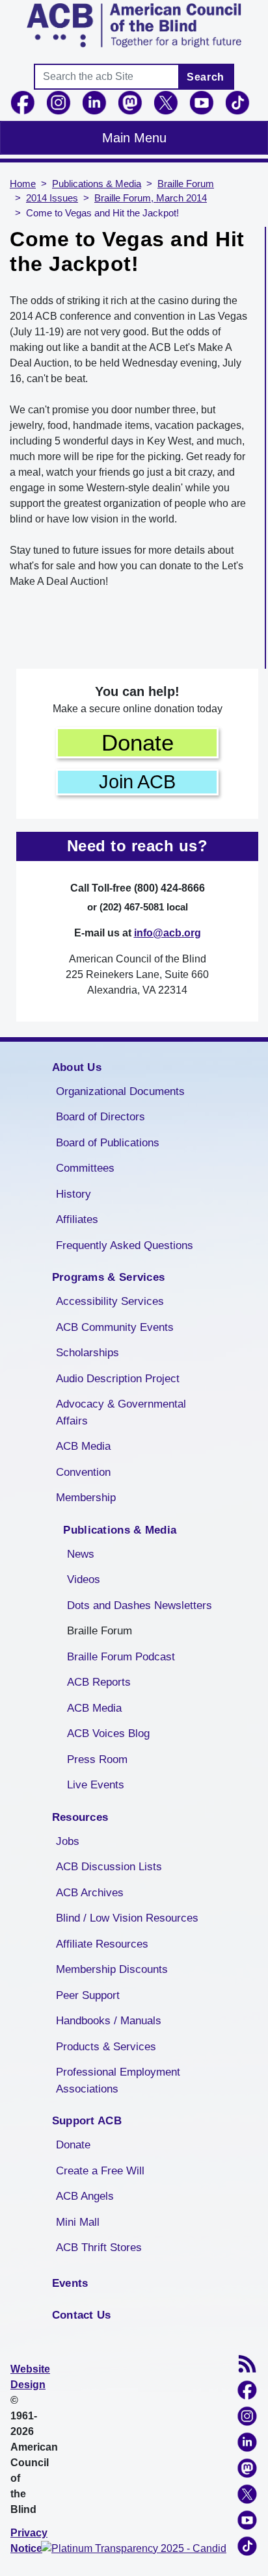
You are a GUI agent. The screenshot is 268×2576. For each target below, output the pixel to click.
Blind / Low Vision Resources (127, 1918)
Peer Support (88, 1995)
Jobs (68, 1841)
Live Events (96, 1785)
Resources (80, 1817)
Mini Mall (78, 2222)
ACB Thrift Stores (99, 2248)
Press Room (97, 1759)
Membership (86, 1498)
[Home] (134, 25)
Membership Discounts (112, 1969)
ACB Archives (90, 1893)
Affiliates (77, 1219)
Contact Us (82, 2315)
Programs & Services (109, 1277)
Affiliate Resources (102, 1944)
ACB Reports (99, 1682)
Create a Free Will (100, 2171)
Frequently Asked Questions (125, 1245)
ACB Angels (85, 2196)
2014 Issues (52, 198)
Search (206, 77)
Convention (83, 1472)
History (74, 1194)
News (81, 1554)
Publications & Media (97, 184)
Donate (138, 742)
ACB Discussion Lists (109, 1867)
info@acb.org (167, 933)
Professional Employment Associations (118, 2080)
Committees (85, 1168)
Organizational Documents (120, 1091)
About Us (77, 1067)
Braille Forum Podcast (121, 1657)
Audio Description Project (118, 1379)
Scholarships (87, 1353)
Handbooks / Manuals (109, 2021)
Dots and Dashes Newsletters (140, 1605)
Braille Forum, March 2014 (151, 198)
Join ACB (137, 782)
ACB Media (83, 1446)
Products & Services (106, 2047)
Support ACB (87, 2121)
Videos (84, 1579)
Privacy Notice (29, 2541)
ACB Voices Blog (108, 1733)
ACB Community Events (115, 1327)
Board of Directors (100, 1117)
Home (23, 184)
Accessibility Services (110, 1301)
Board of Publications (108, 1143)
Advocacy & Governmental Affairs (121, 1412)
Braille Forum (186, 184)
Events (70, 2283)
